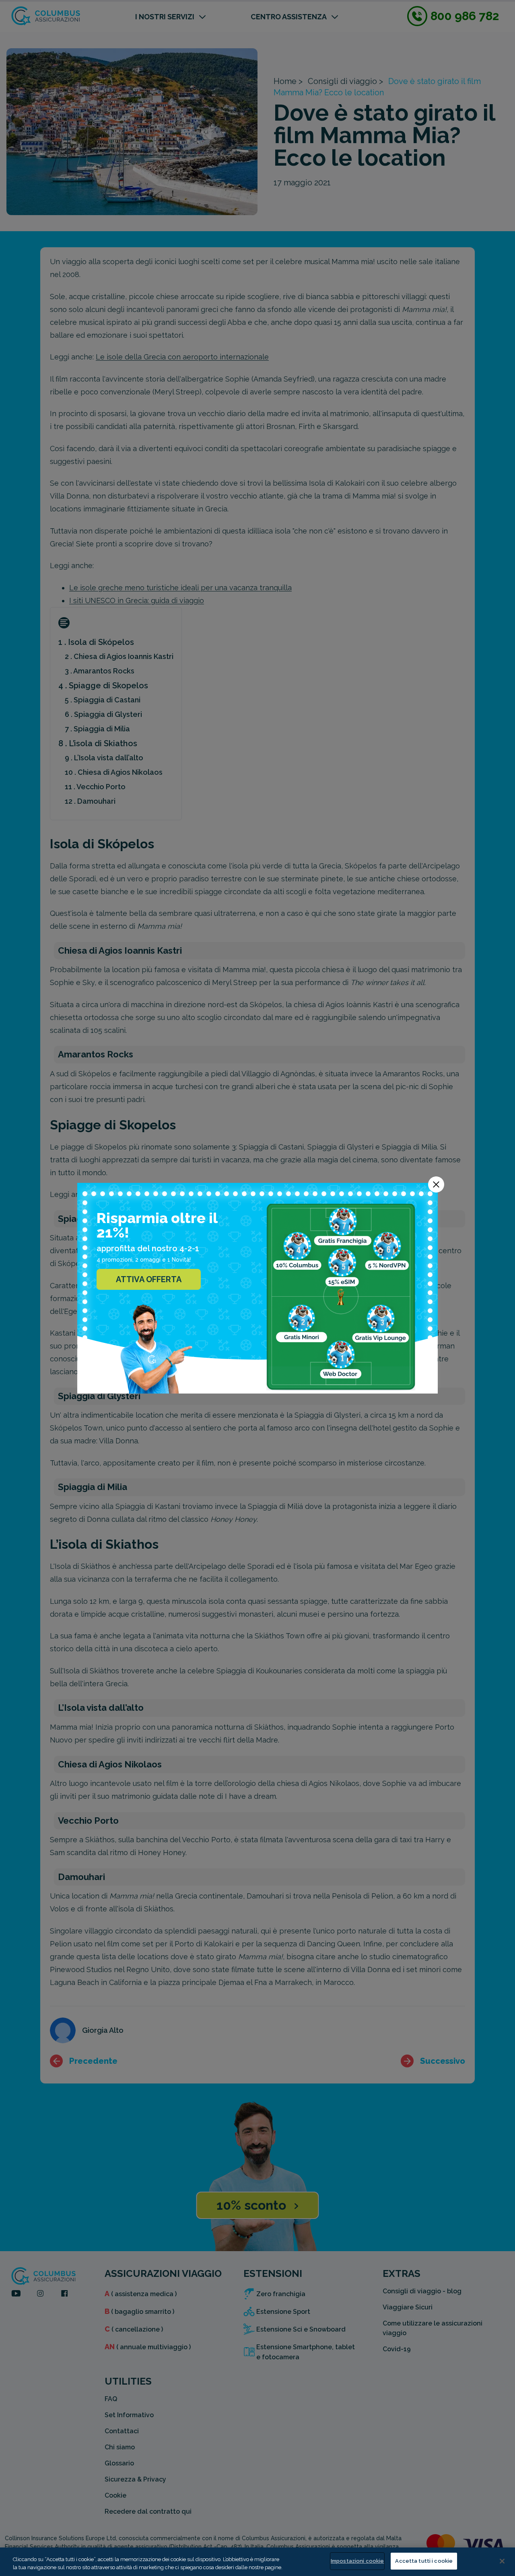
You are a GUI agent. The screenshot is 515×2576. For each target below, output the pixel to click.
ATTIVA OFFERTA (149, 1279)
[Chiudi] (502, 2561)
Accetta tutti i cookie (424, 2561)
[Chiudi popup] (436, 1184)
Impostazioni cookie (357, 2561)
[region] (257, 2562)
